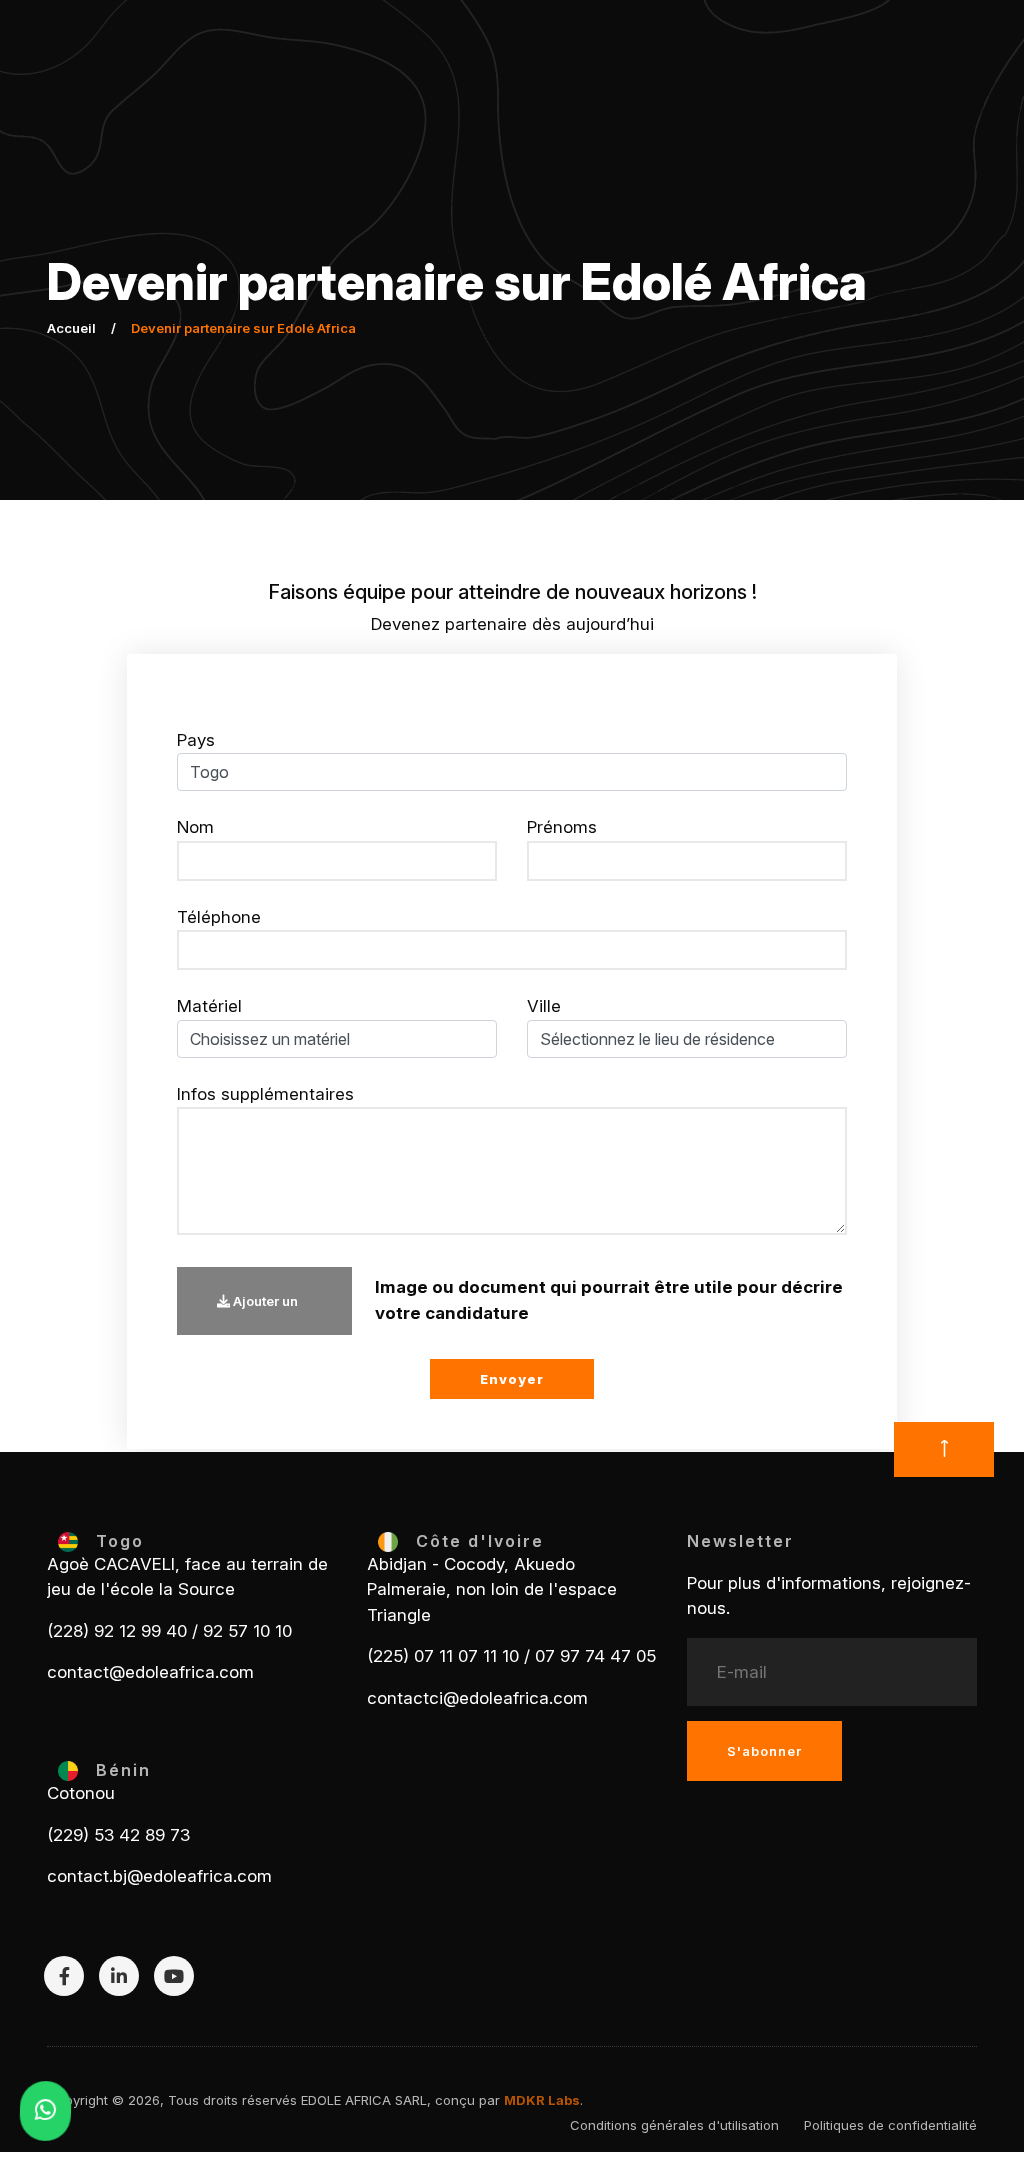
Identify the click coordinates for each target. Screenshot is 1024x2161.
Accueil (71, 328)
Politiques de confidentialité (890, 2125)
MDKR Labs (542, 2100)
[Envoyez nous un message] (45, 2111)
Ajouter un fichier (257, 1314)
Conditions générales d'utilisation (674, 2125)
